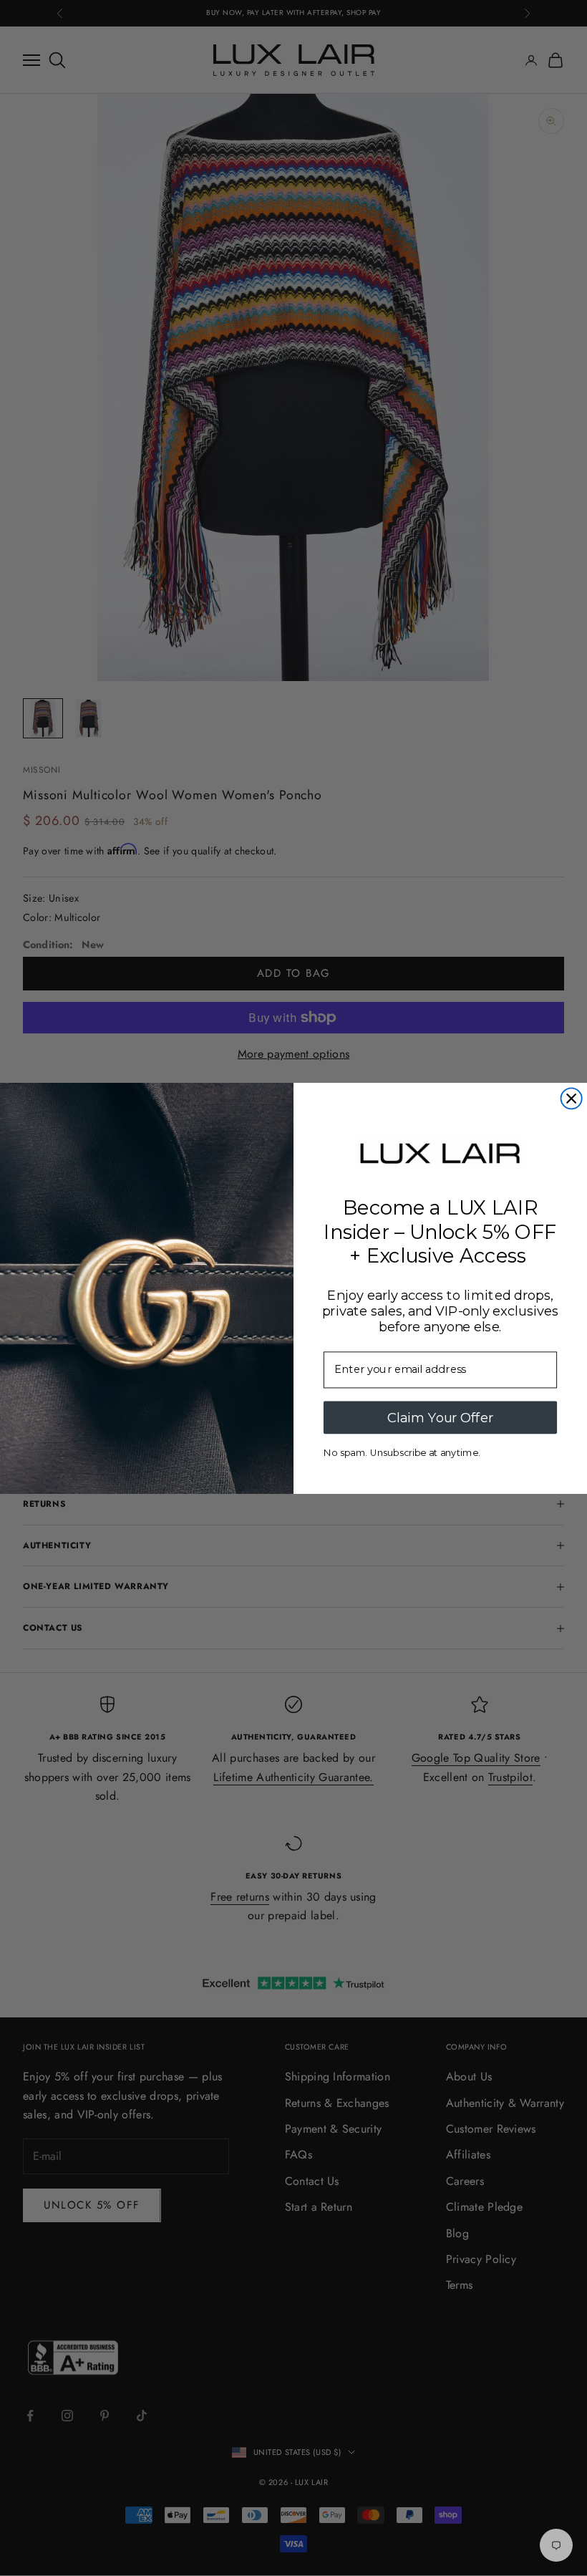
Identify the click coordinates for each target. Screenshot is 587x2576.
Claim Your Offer (440, 1417)
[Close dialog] (572, 1098)
